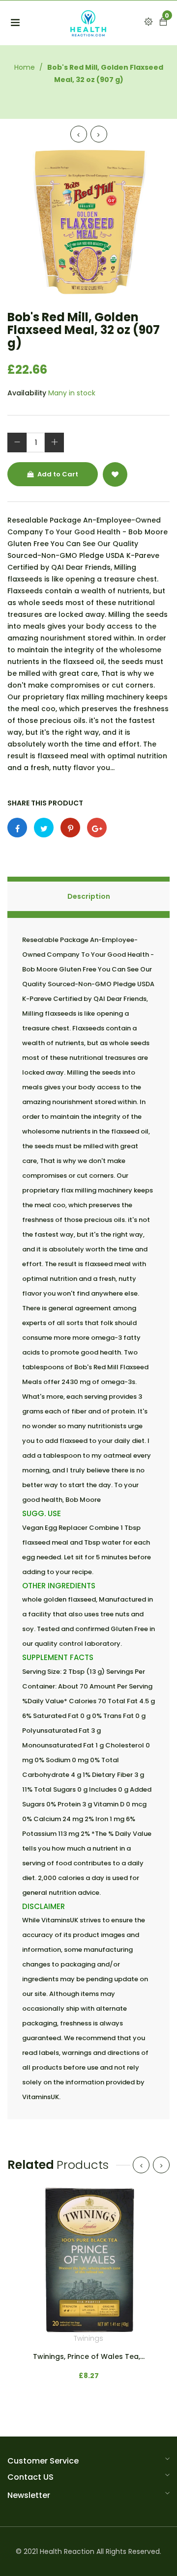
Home (25, 67)
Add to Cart (57, 474)
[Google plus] (97, 828)
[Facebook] (17, 828)
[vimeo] (70, 828)
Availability (27, 393)
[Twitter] (44, 828)
